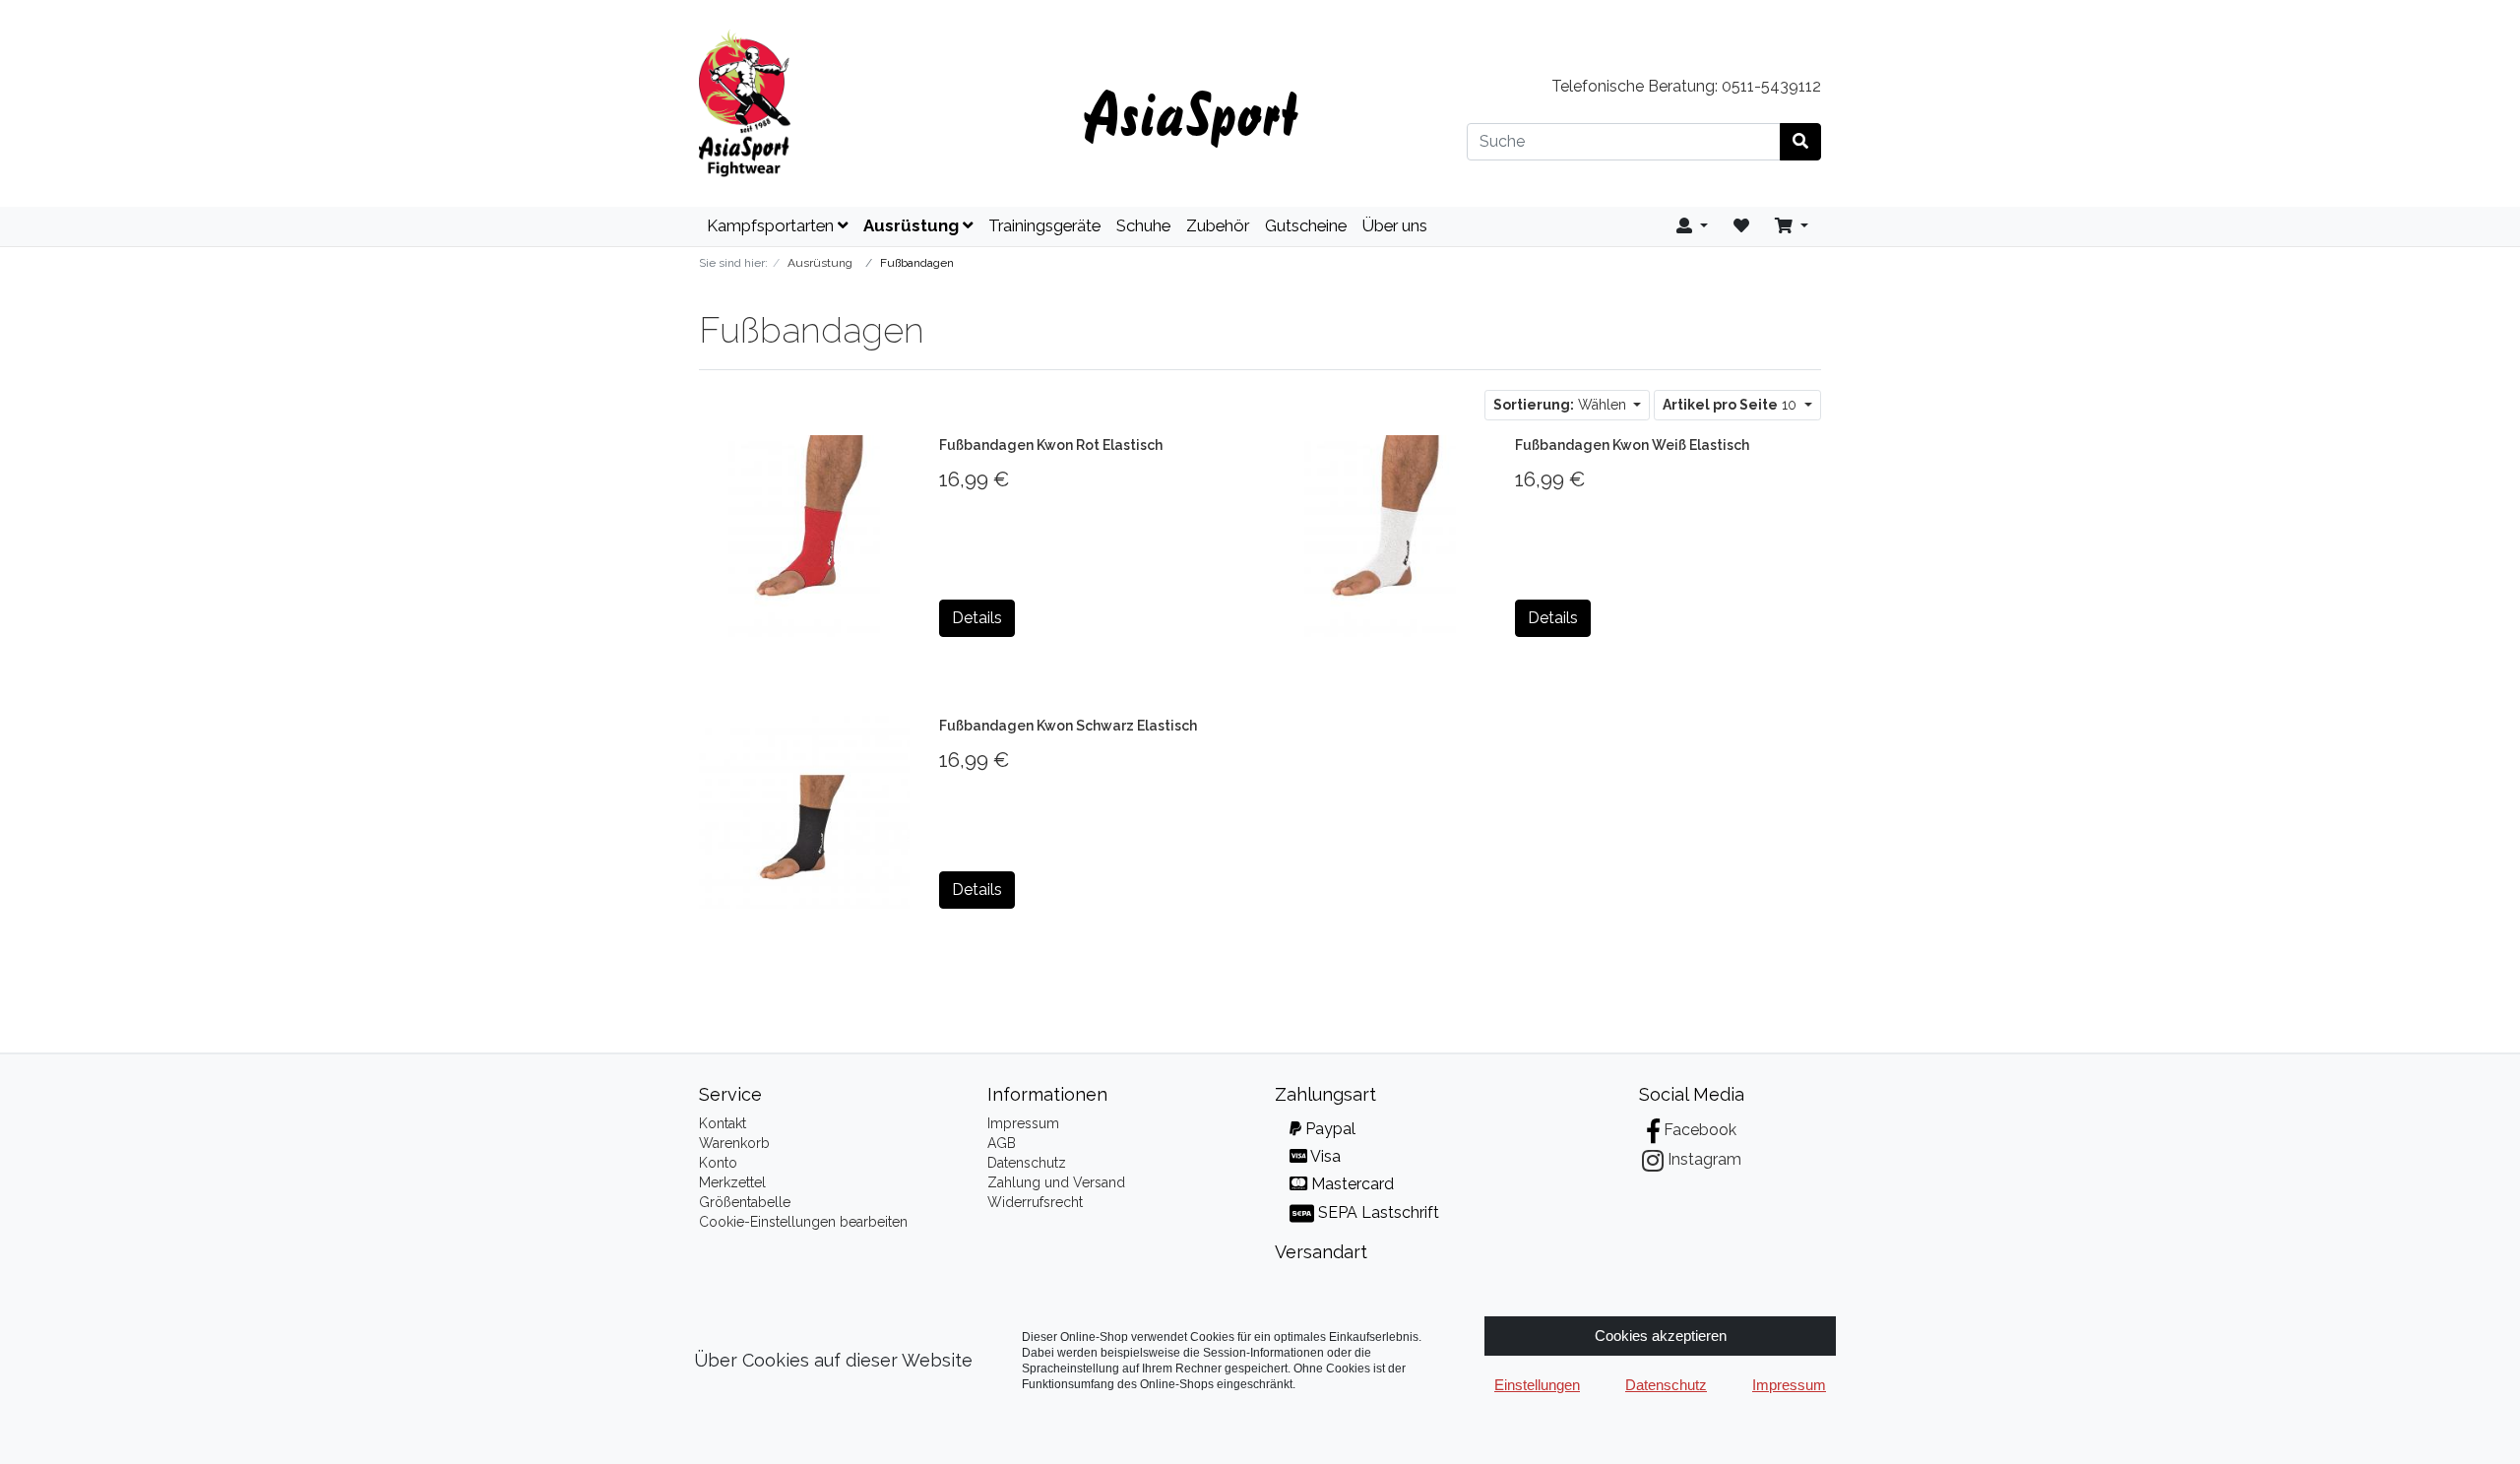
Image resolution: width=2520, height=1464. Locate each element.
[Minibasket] (1792, 226)
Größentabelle (745, 1202)
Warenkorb (734, 1143)
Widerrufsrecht (1035, 1202)
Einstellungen (1537, 1385)
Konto (718, 1163)
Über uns (1395, 225)
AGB (1002, 1143)
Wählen (1562, 405)
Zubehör (1218, 225)
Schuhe (1143, 225)
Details (977, 618)
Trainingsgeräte (1044, 225)
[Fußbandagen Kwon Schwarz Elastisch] (804, 811)
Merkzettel (732, 1182)
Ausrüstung (913, 225)
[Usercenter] (1692, 226)
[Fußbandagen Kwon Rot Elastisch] (804, 535)
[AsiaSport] (876, 103)
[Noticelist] (1741, 226)
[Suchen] (1800, 142)
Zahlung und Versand (1056, 1182)
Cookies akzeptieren (1661, 1336)
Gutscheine (1306, 225)
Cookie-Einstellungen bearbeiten (803, 1222)
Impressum (1023, 1123)
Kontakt (723, 1123)
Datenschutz (1027, 1163)
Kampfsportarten (772, 225)
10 (1732, 405)
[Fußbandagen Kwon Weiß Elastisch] (1380, 535)
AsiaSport (1191, 113)
